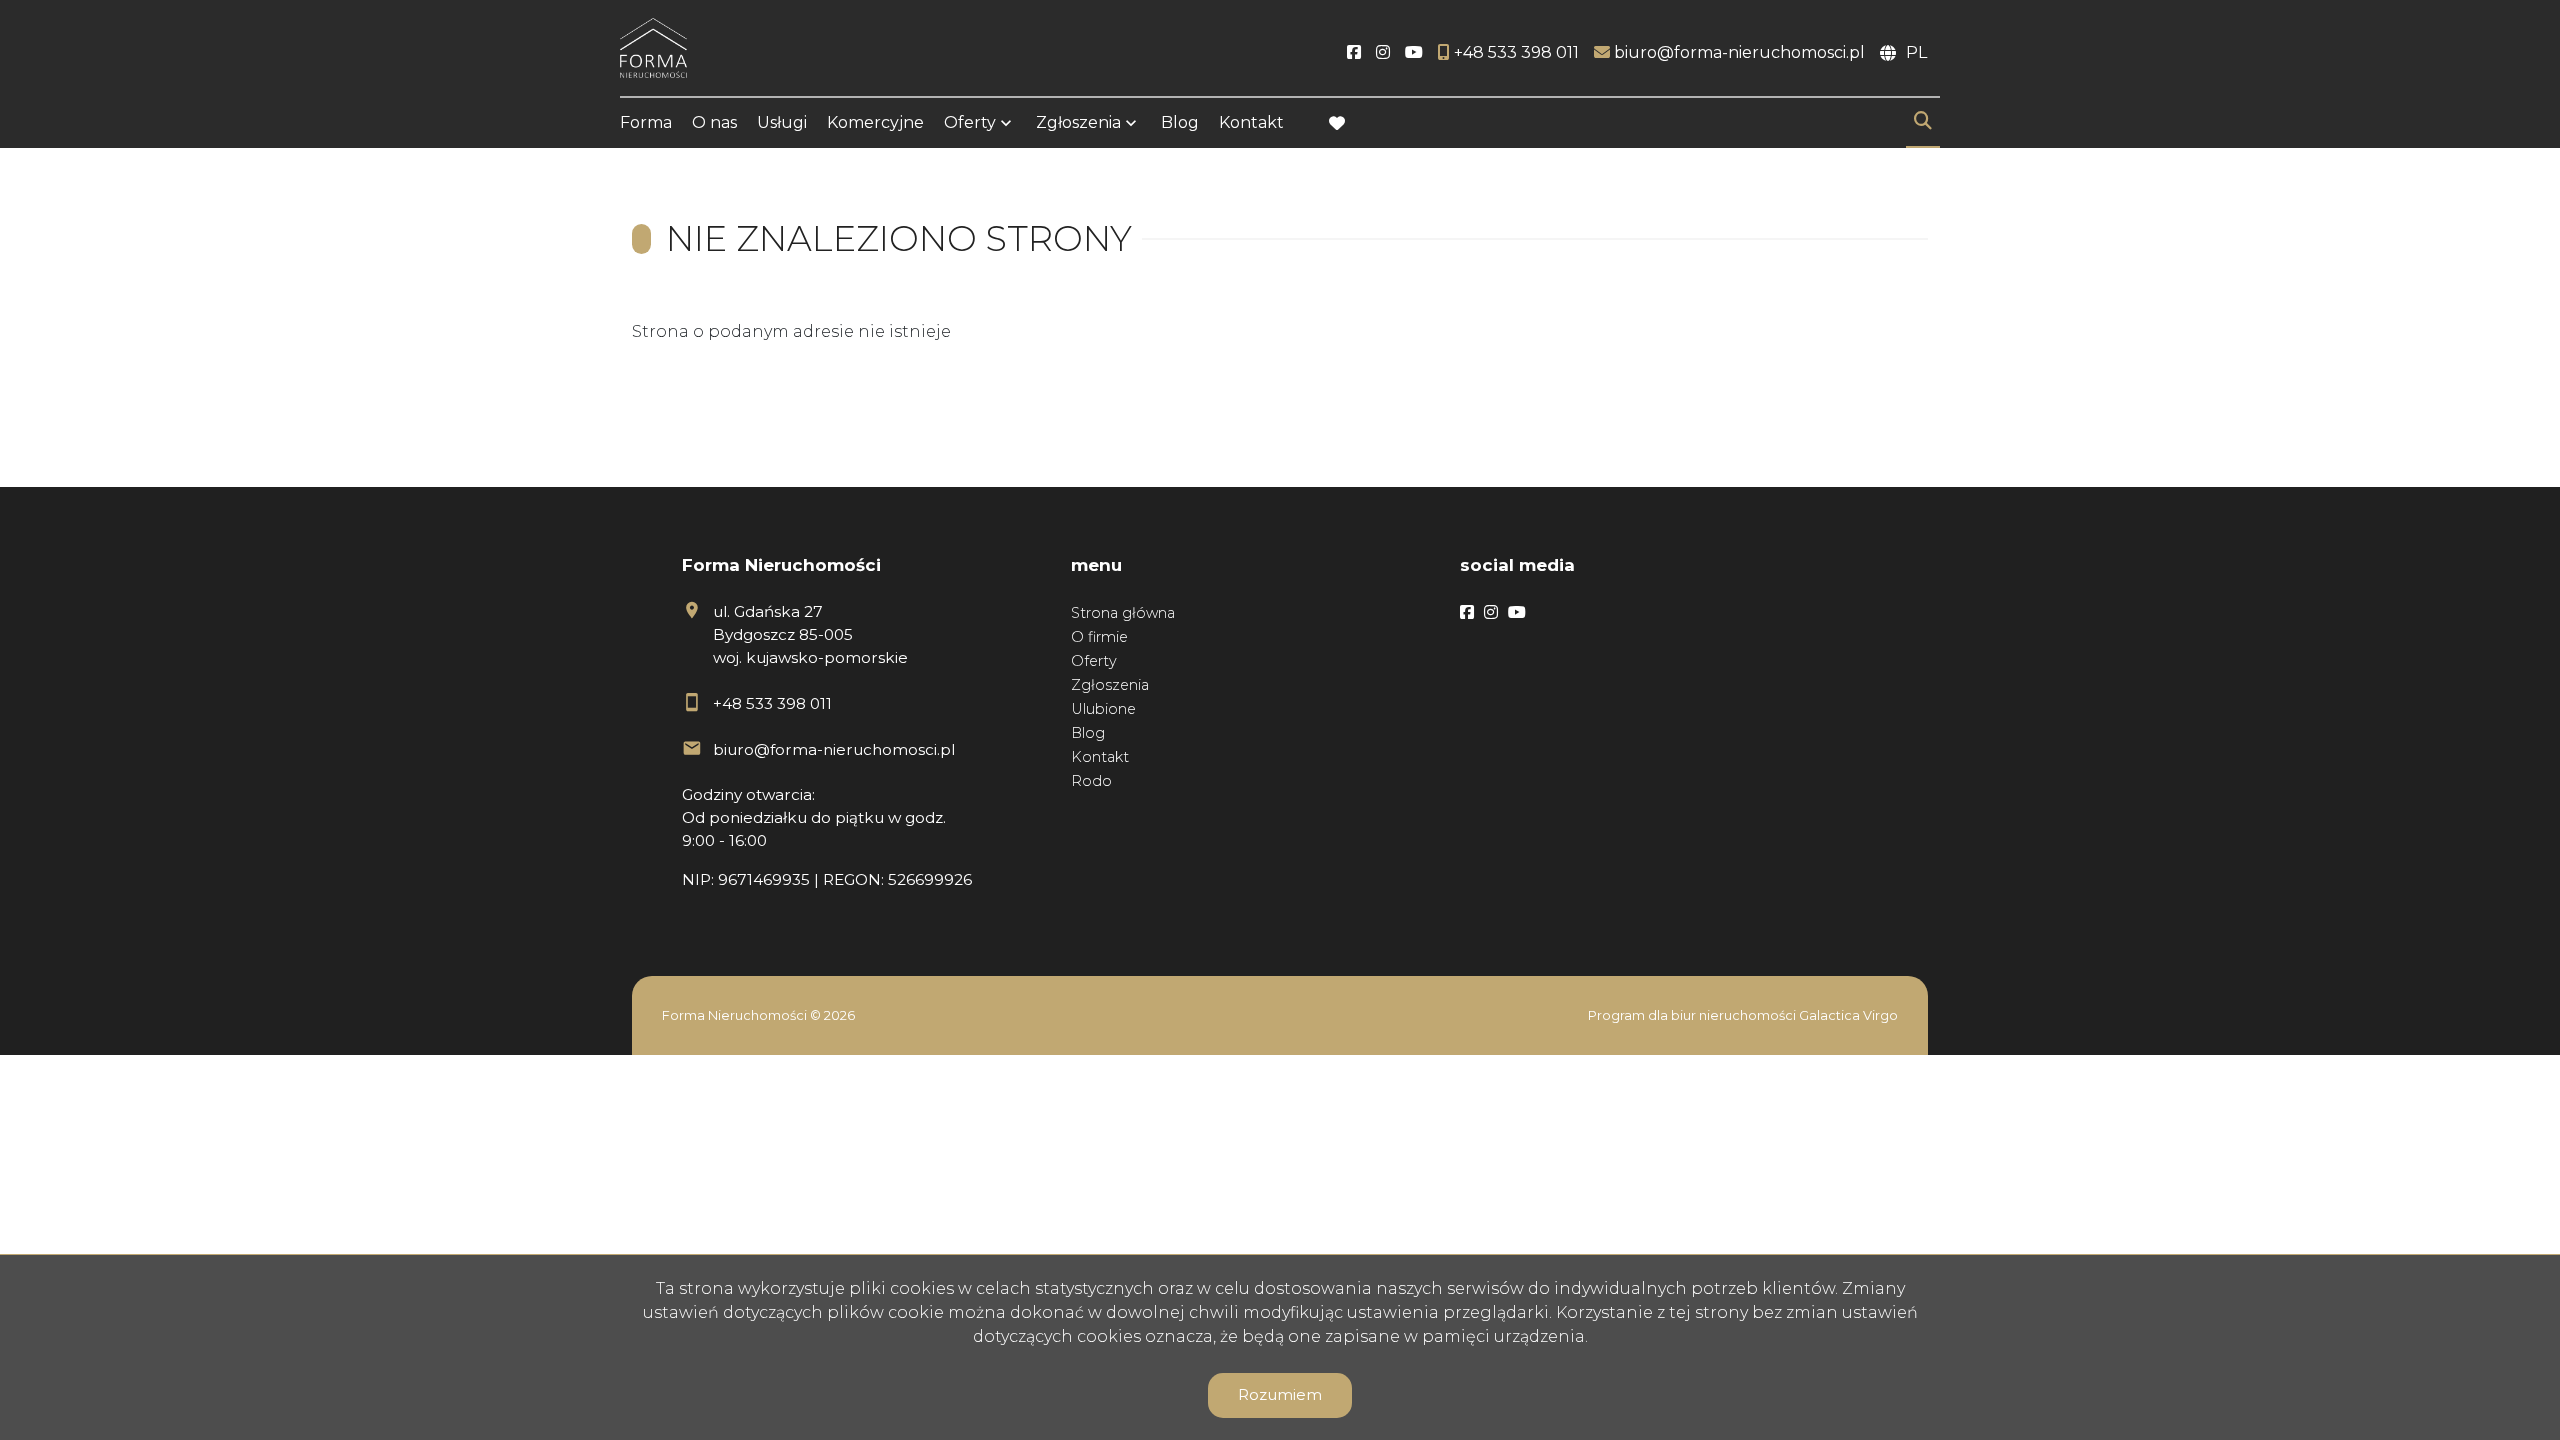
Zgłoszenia (1110, 685)
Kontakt (1251, 122)
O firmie (1099, 637)
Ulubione (1103, 709)
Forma (646, 122)
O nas (714, 122)
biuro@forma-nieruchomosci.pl (834, 749)
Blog (1180, 122)
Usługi (782, 122)
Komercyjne (875, 122)
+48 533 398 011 (772, 703)
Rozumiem (1280, 1394)
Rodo (1091, 781)
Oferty (970, 122)
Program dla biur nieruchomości (1693, 1015)
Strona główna (1123, 613)
